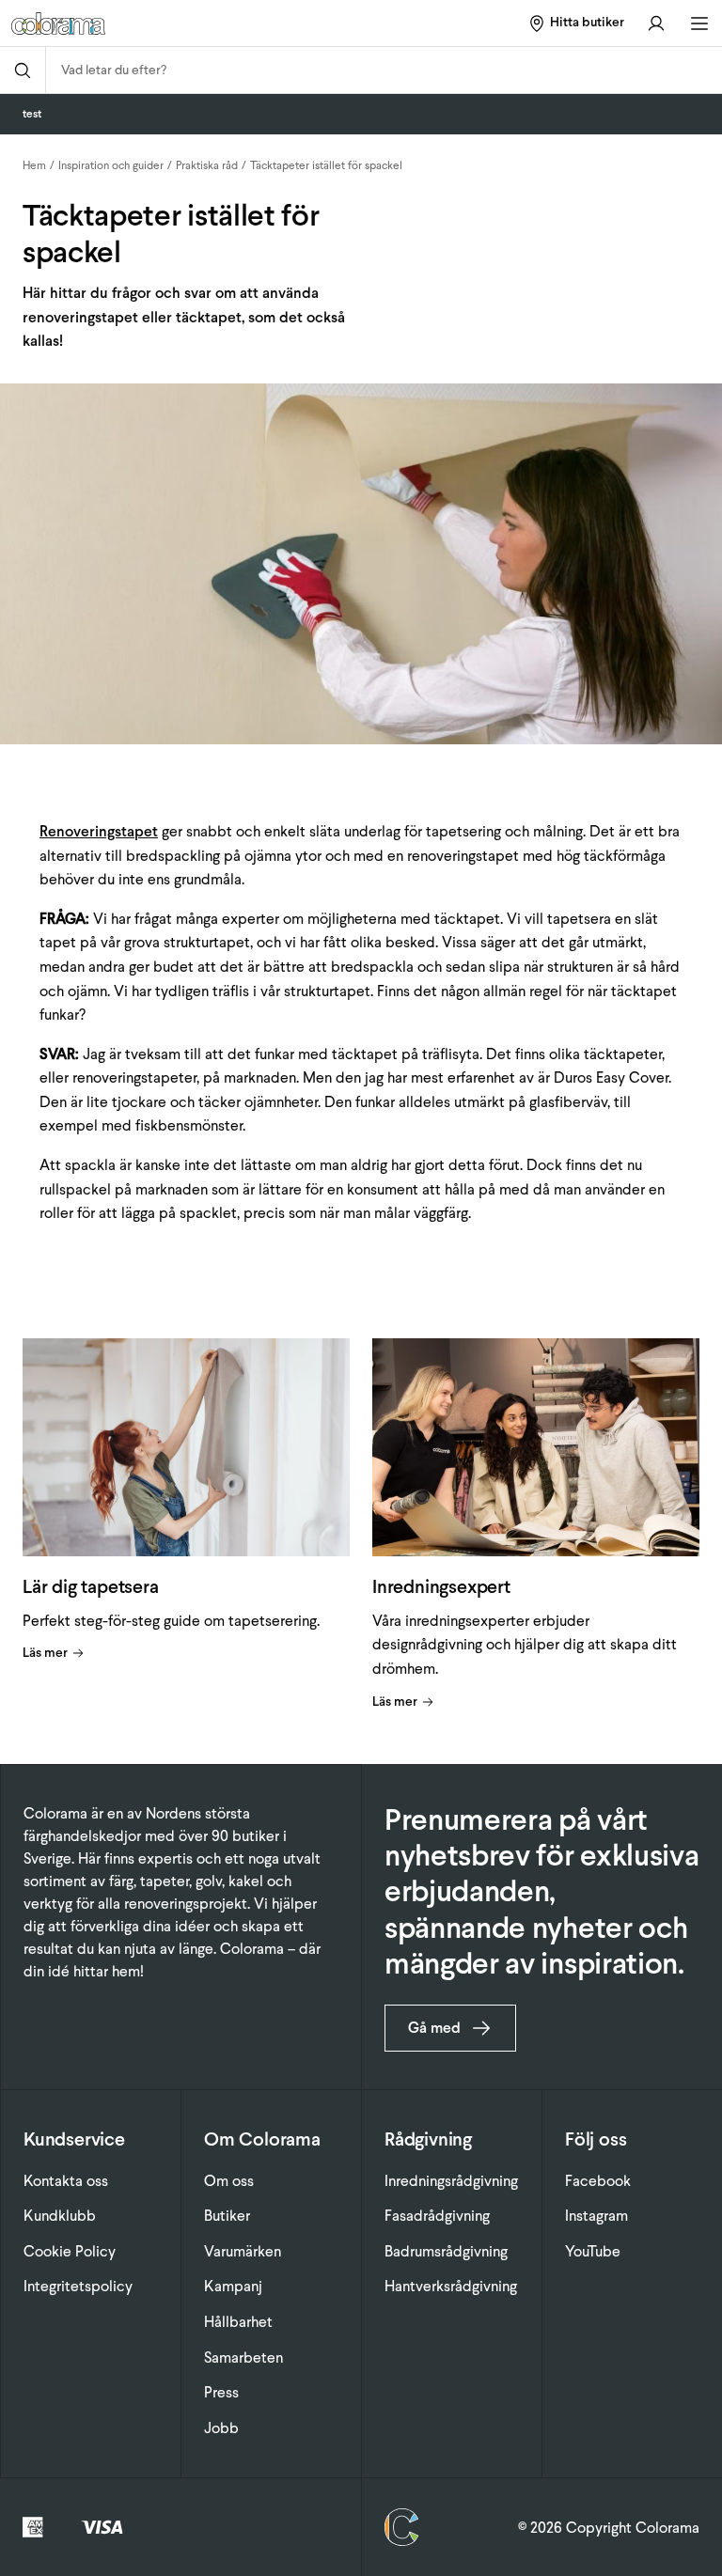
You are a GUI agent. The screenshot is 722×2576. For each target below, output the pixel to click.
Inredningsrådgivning (451, 2181)
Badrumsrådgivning (446, 2251)
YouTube (593, 2251)
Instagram (596, 2216)
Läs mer (45, 1653)
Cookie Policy (70, 2251)
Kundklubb (60, 2216)
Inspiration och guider (111, 165)
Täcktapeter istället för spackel (326, 165)
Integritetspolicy (78, 2286)
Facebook (598, 2181)
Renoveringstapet (99, 831)
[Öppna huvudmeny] (699, 23)
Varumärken (243, 2251)
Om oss (229, 2181)
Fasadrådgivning (437, 2216)
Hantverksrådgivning (451, 2286)
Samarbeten (243, 2357)
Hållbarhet (238, 2322)
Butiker (227, 2216)
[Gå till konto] (656, 23)
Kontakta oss (66, 2181)
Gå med (434, 2028)
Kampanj (233, 2286)
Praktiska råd (207, 165)
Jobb (221, 2428)
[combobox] (384, 70)
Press (221, 2392)
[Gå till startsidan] (133, 23)
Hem (34, 165)
